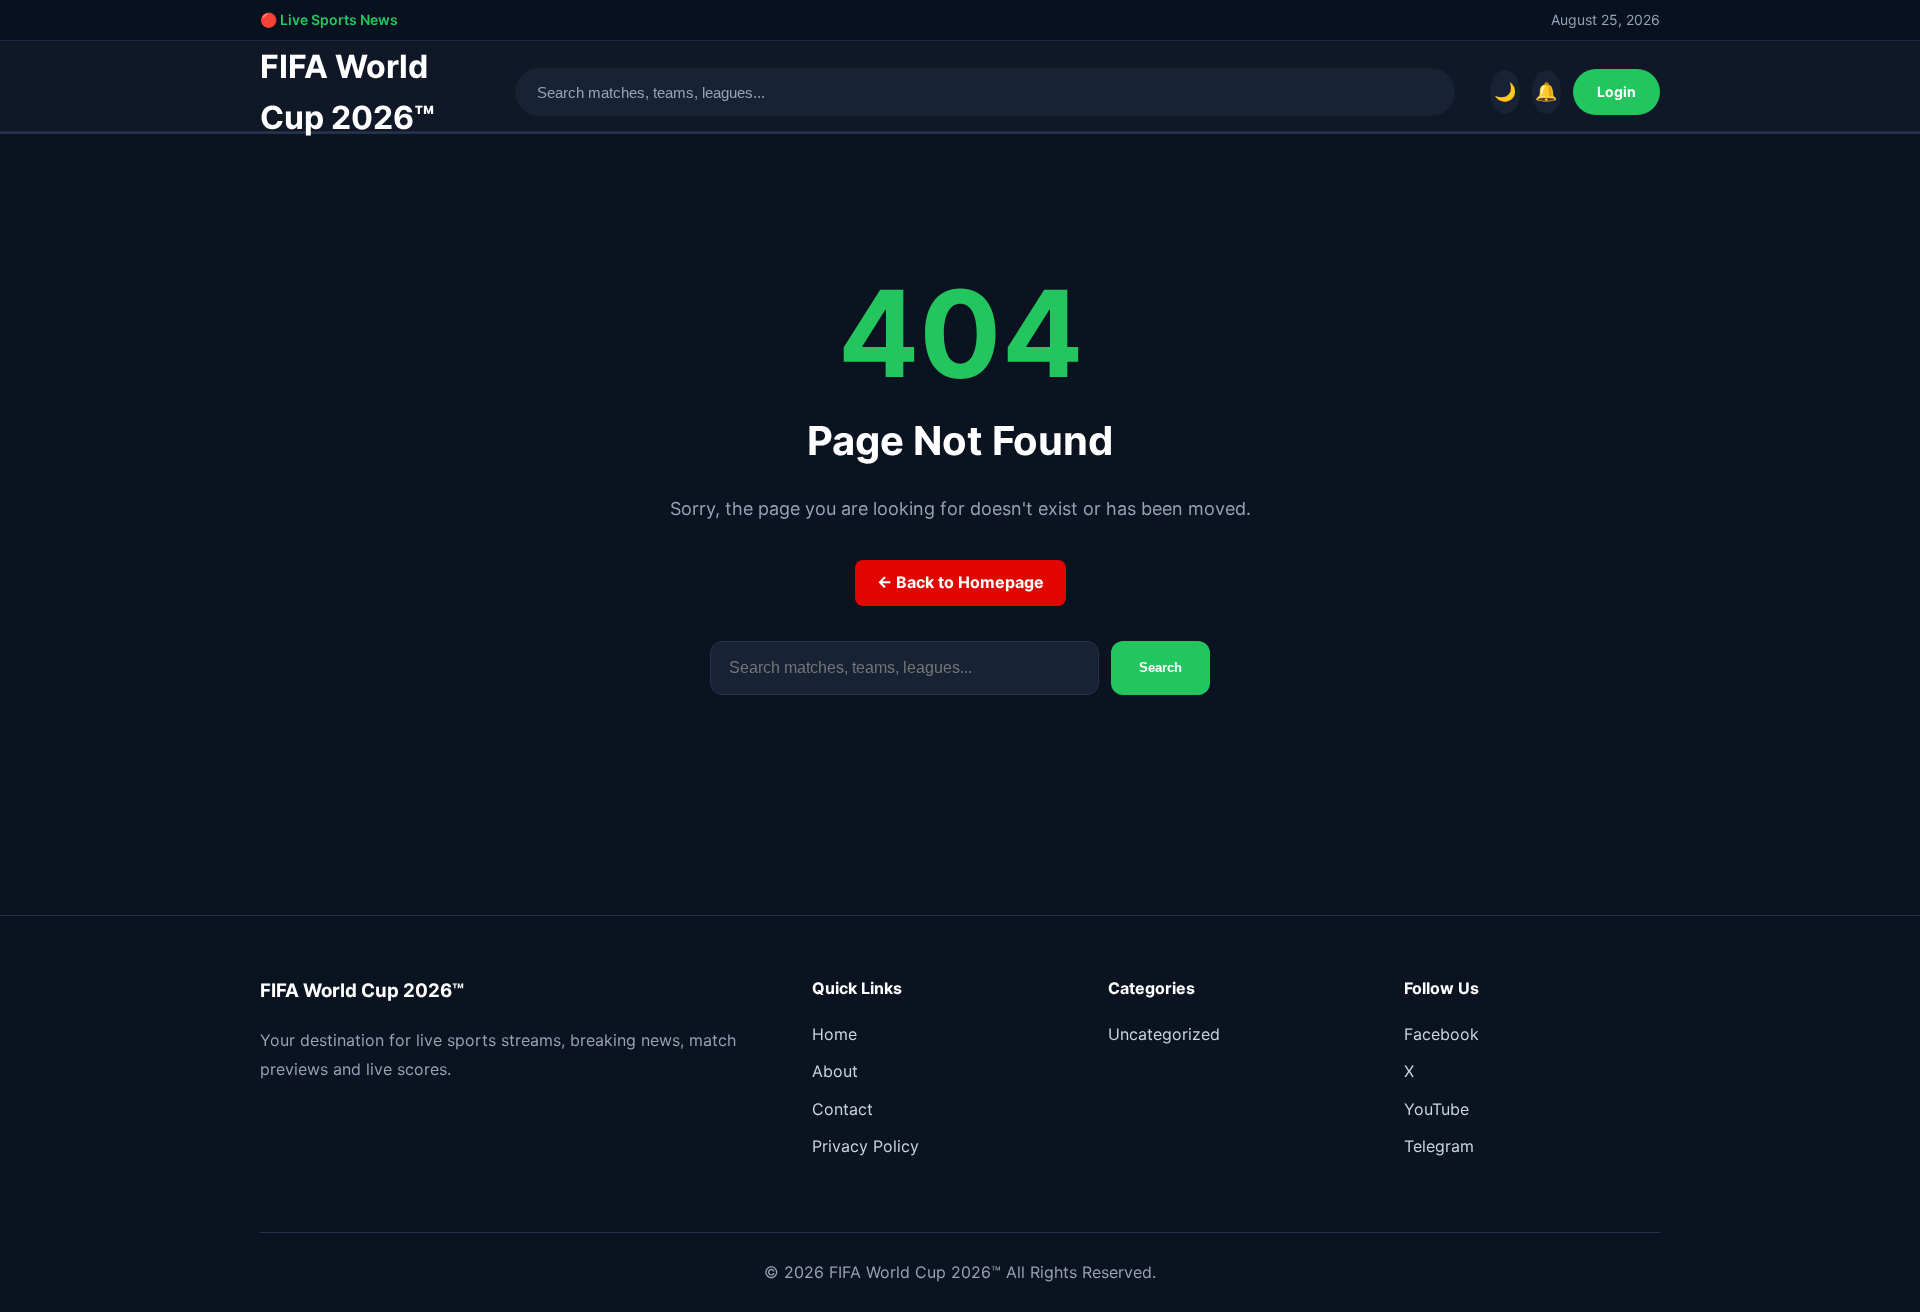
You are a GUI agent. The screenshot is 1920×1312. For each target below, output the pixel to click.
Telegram (1439, 1146)
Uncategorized (1164, 1034)
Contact (842, 1109)
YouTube (1436, 1109)
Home (834, 1034)
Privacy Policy (865, 1146)
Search (1160, 667)
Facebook (1441, 1034)
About (835, 1071)
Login (1616, 91)
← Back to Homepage (960, 582)
